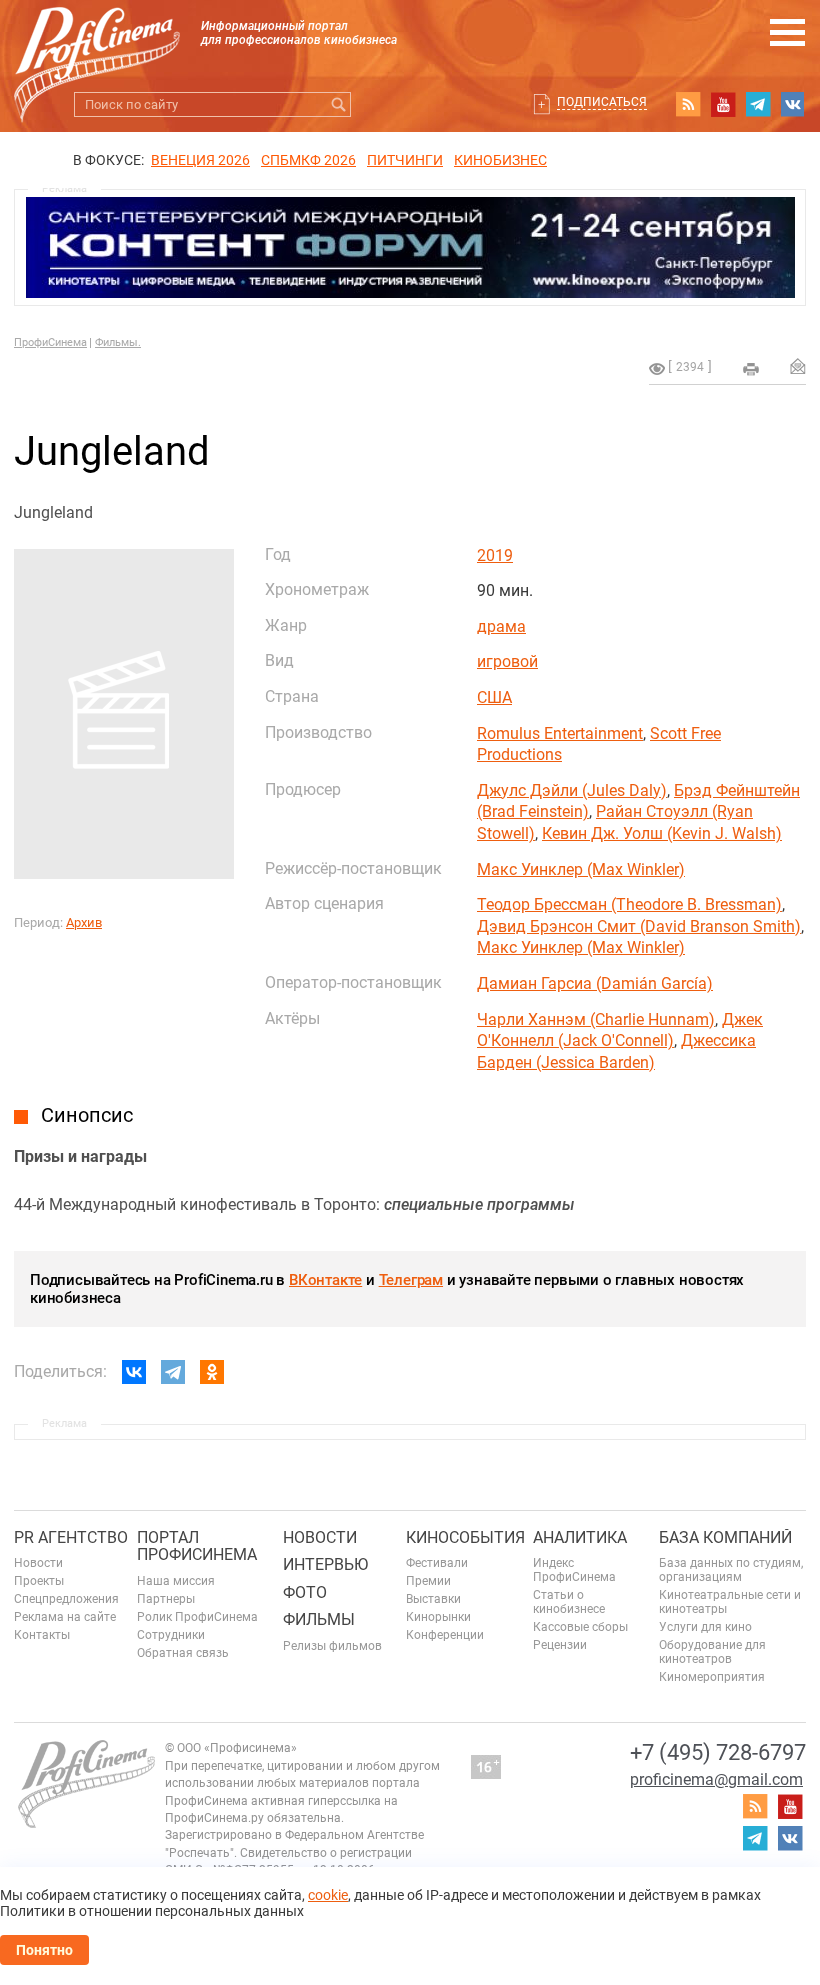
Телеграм (411, 1280)
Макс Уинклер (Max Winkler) (581, 869)
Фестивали (437, 1563)
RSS (688, 104)
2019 (495, 555)
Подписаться (602, 102)
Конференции (445, 1635)
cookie (328, 1895)
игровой (507, 661)
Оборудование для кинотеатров (712, 1652)
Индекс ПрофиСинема (574, 1570)
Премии (428, 1581)
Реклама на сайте (65, 1617)
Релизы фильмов (332, 1646)
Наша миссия (176, 1581)
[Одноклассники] (212, 1372)
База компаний (725, 1537)
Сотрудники (171, 1635)
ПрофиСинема (50, 342)
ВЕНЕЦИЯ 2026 (200, 160)
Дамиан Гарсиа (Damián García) (595, 983)
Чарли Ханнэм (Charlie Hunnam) (596, 1019)
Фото (305, 1592)
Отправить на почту (798, 366)
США (494, 697)
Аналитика (580, 1537)
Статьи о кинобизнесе (569, 1602)
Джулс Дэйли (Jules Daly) (572, 790)
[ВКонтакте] (134, 1372)
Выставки (433, 1599)
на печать (751, 369)
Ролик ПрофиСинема (197, 1617)
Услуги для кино (705, 1627)
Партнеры (166, 1599)
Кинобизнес (500, 160)
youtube (723, 104)
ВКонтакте (325, 1280)
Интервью (325, 1564)
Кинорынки (438, 1617)
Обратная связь (183, 1653)
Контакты (42, 1635)
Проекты (39, 1581)
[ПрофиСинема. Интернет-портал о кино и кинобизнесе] (97, 41)
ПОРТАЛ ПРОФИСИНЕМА (197, 1546)
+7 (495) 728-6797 (718, 1752)
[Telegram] (173, 1372)
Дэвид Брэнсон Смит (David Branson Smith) (639, 926)
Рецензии (560, 1645)
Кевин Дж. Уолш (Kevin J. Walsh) (662, 833)
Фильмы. (118, 342)
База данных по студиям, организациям (731, 1570)
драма (501, 626)
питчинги (405, 160)
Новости (38, 1563)
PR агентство (71, 1537)
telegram (758, 104)
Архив (84, 922)
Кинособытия (465, 1537)
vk (793, 104)
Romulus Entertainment (560, 733)
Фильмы (319, 1619)
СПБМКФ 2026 (308, 160)
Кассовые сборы (580, 1627)
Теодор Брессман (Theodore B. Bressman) (629, 904)
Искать (338, 104)
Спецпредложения (66, 1599)
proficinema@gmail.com (716, 1779)
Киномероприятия (712, 1677)
